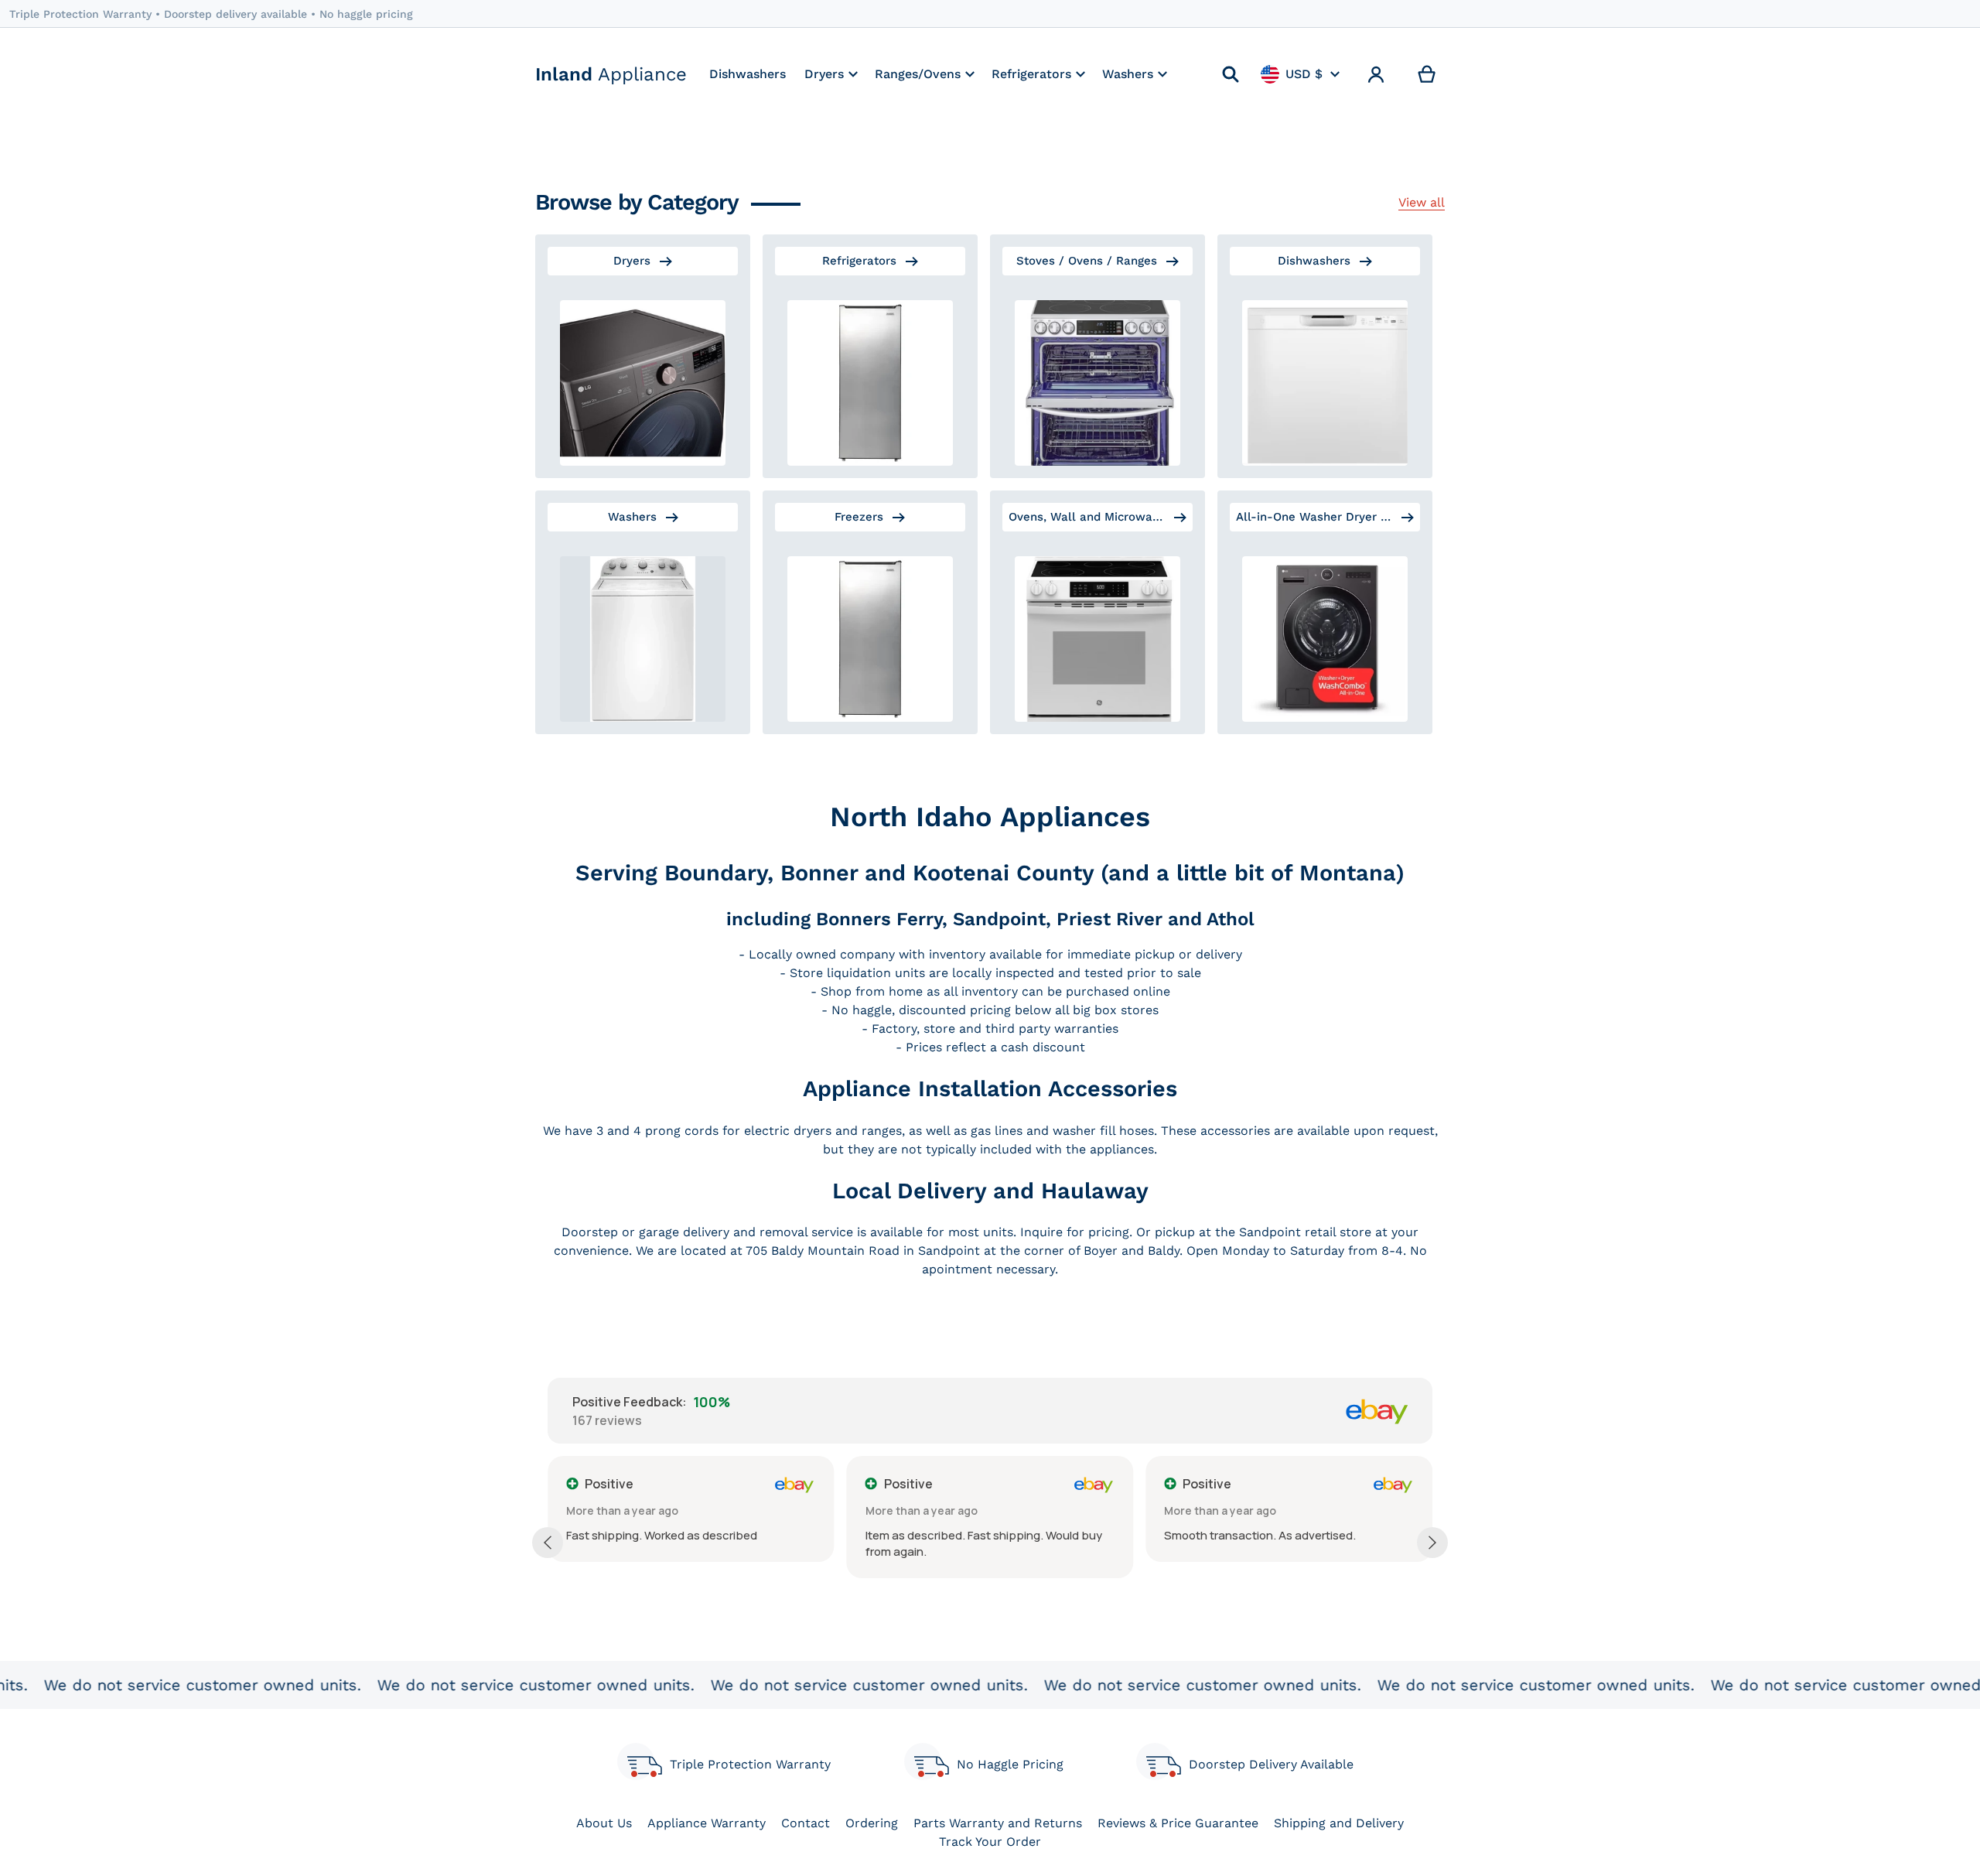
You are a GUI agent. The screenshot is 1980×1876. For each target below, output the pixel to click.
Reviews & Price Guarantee (1178, 1823)
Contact (806, 1823)
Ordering (872, 1823)
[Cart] (1427, 74)
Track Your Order (990, 1842)
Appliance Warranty (707, 1823)
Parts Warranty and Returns (998, 1823)
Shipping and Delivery (1339, 1823)
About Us (604, 1823)
